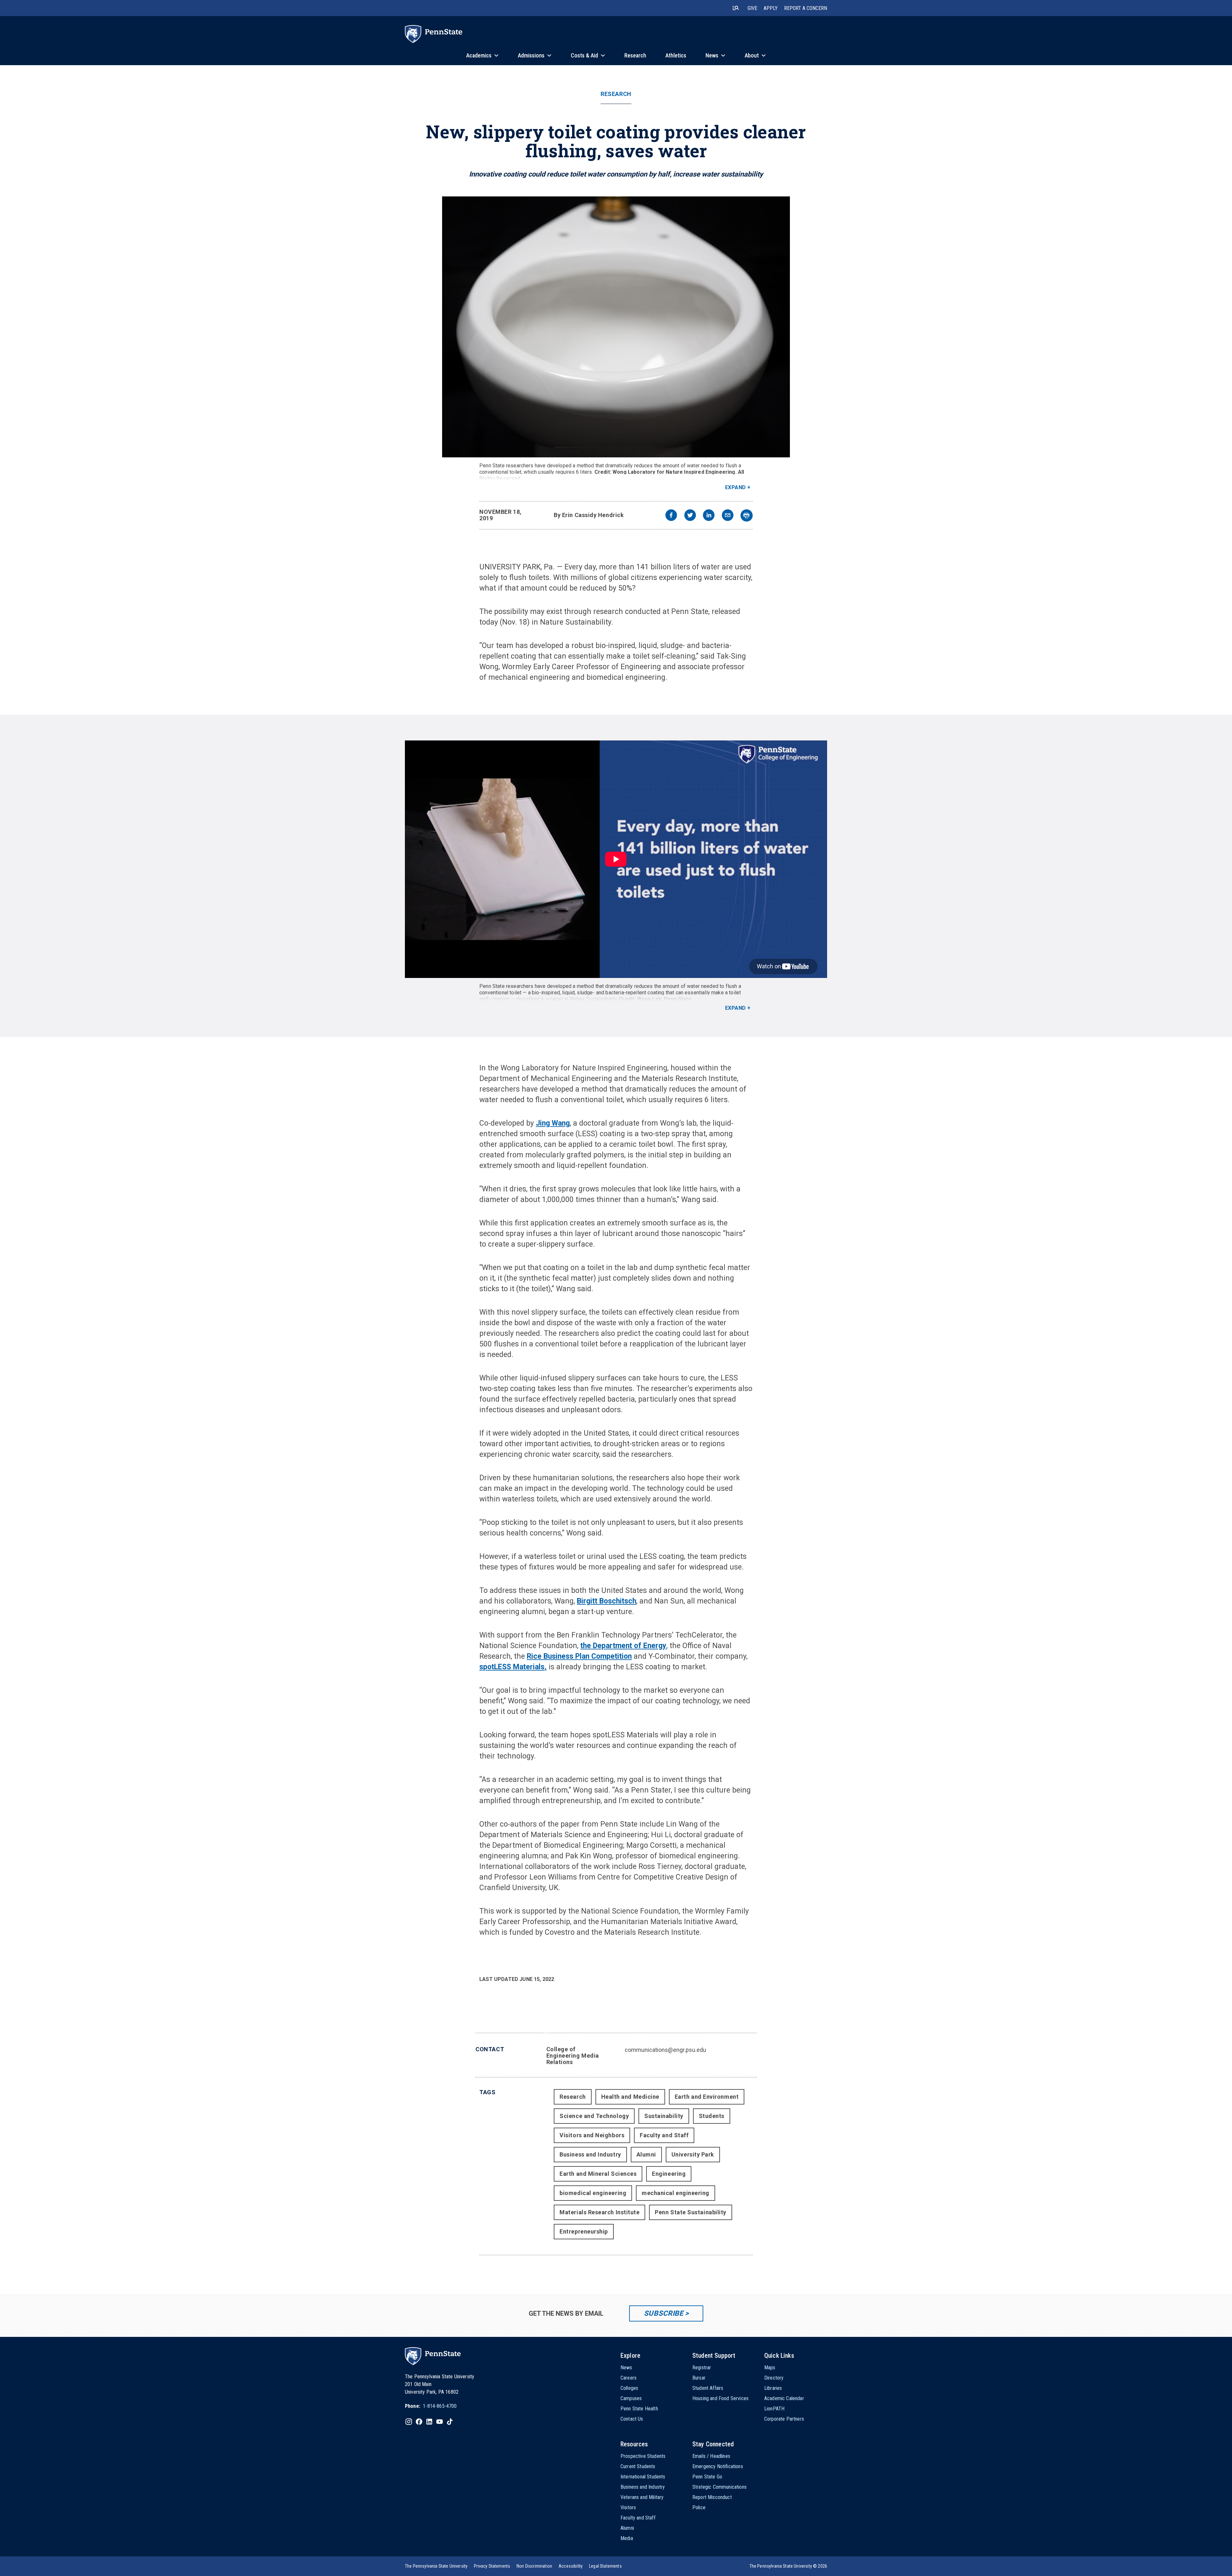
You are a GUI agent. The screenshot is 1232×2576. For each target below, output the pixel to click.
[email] (728, 516)
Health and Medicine (630, 2097)
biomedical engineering (593, 2193)
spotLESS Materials (512, 1667)
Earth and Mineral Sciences (598, 2174)
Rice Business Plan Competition (579, 1656)
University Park (693, 2154)
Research (616, 94)
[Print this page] (747, 515)
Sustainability (664, 2116)
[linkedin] (709, 516)
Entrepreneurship (584, 2231)
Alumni (646, 2154)
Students (712, 2116)
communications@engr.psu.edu (665, 2050)
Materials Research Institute (599, 2212)
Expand (736, 487)
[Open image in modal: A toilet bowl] (616, 327)
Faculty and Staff (664, 2135)
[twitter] (690, 516)
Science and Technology (594, 2116)
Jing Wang (553, 1123)
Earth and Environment (707, 2097)
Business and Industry (590, 2154)
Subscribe (664, 2313)
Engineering (669, 2174)
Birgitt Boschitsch (607, 1601)
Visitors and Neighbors (592, 2135)
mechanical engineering (676, 2193)
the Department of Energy (623, 1646)
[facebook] (671, 516)
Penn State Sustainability (691, 2212)
